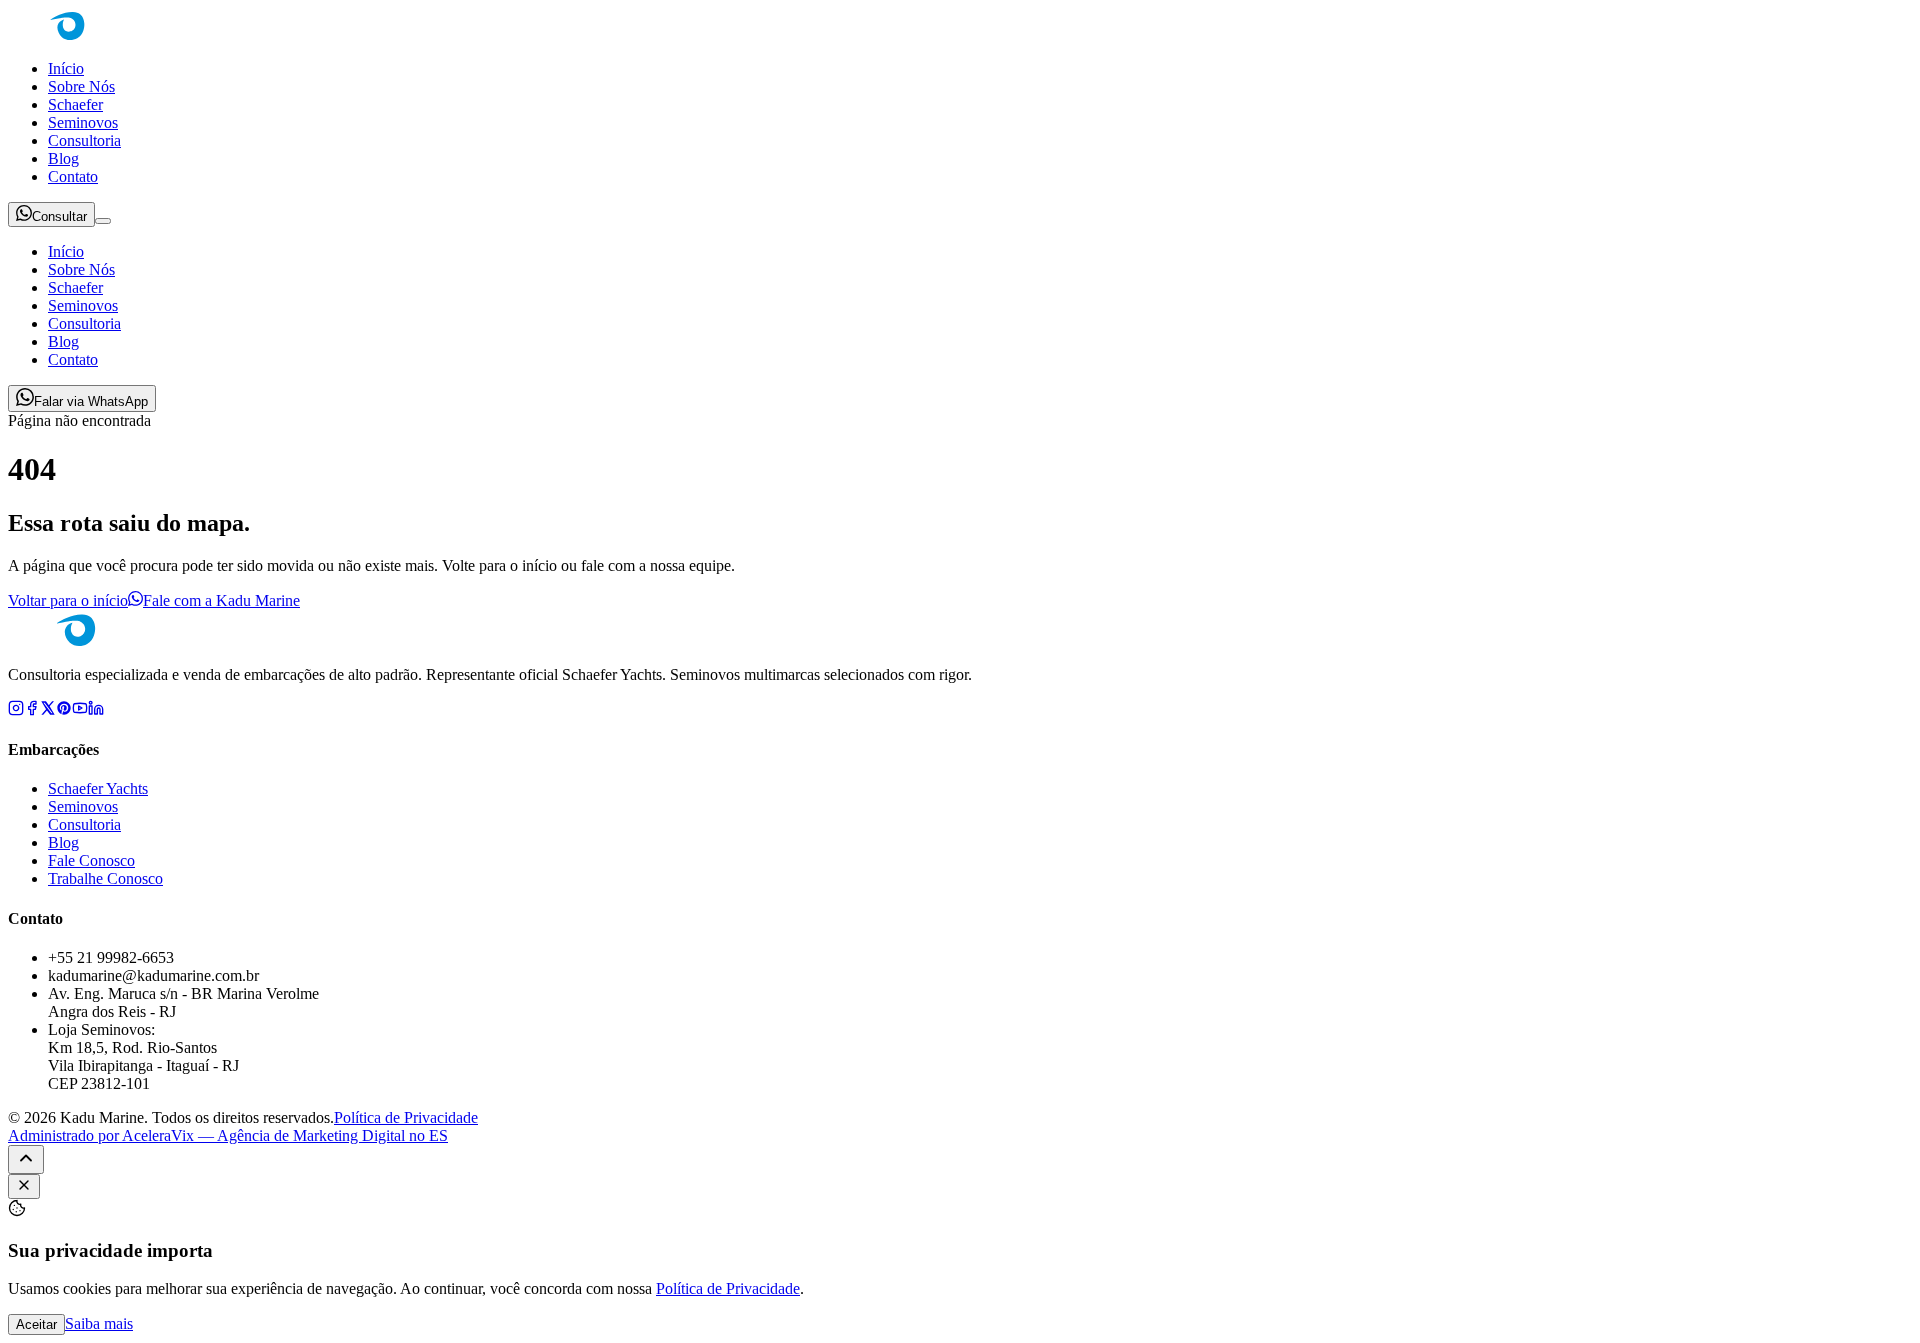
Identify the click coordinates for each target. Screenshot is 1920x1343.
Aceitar (36, 1324)
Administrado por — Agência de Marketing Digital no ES (228, 1135)
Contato (73, 176)
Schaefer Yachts (98, 788)
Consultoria (84, 140)
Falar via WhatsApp (91, 401)
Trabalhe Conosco (105, 878)
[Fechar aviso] (24, 1186)
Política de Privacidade (406, 1117)
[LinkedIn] (96, 710)
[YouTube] (80, 710)
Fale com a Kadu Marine (221, 600)
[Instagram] (16, 710)
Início (66, 68)
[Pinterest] (64, 710)
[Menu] (103, 221)
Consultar (59, 216)
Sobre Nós (81, 86)
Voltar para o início (68, 600)
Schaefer (75, 104)
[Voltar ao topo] (26, 1159)
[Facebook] (32, 710)
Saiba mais (99, 1323)
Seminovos (83, 122)
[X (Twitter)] (48, 710)
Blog (63, 158)
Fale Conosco (91, 860)
